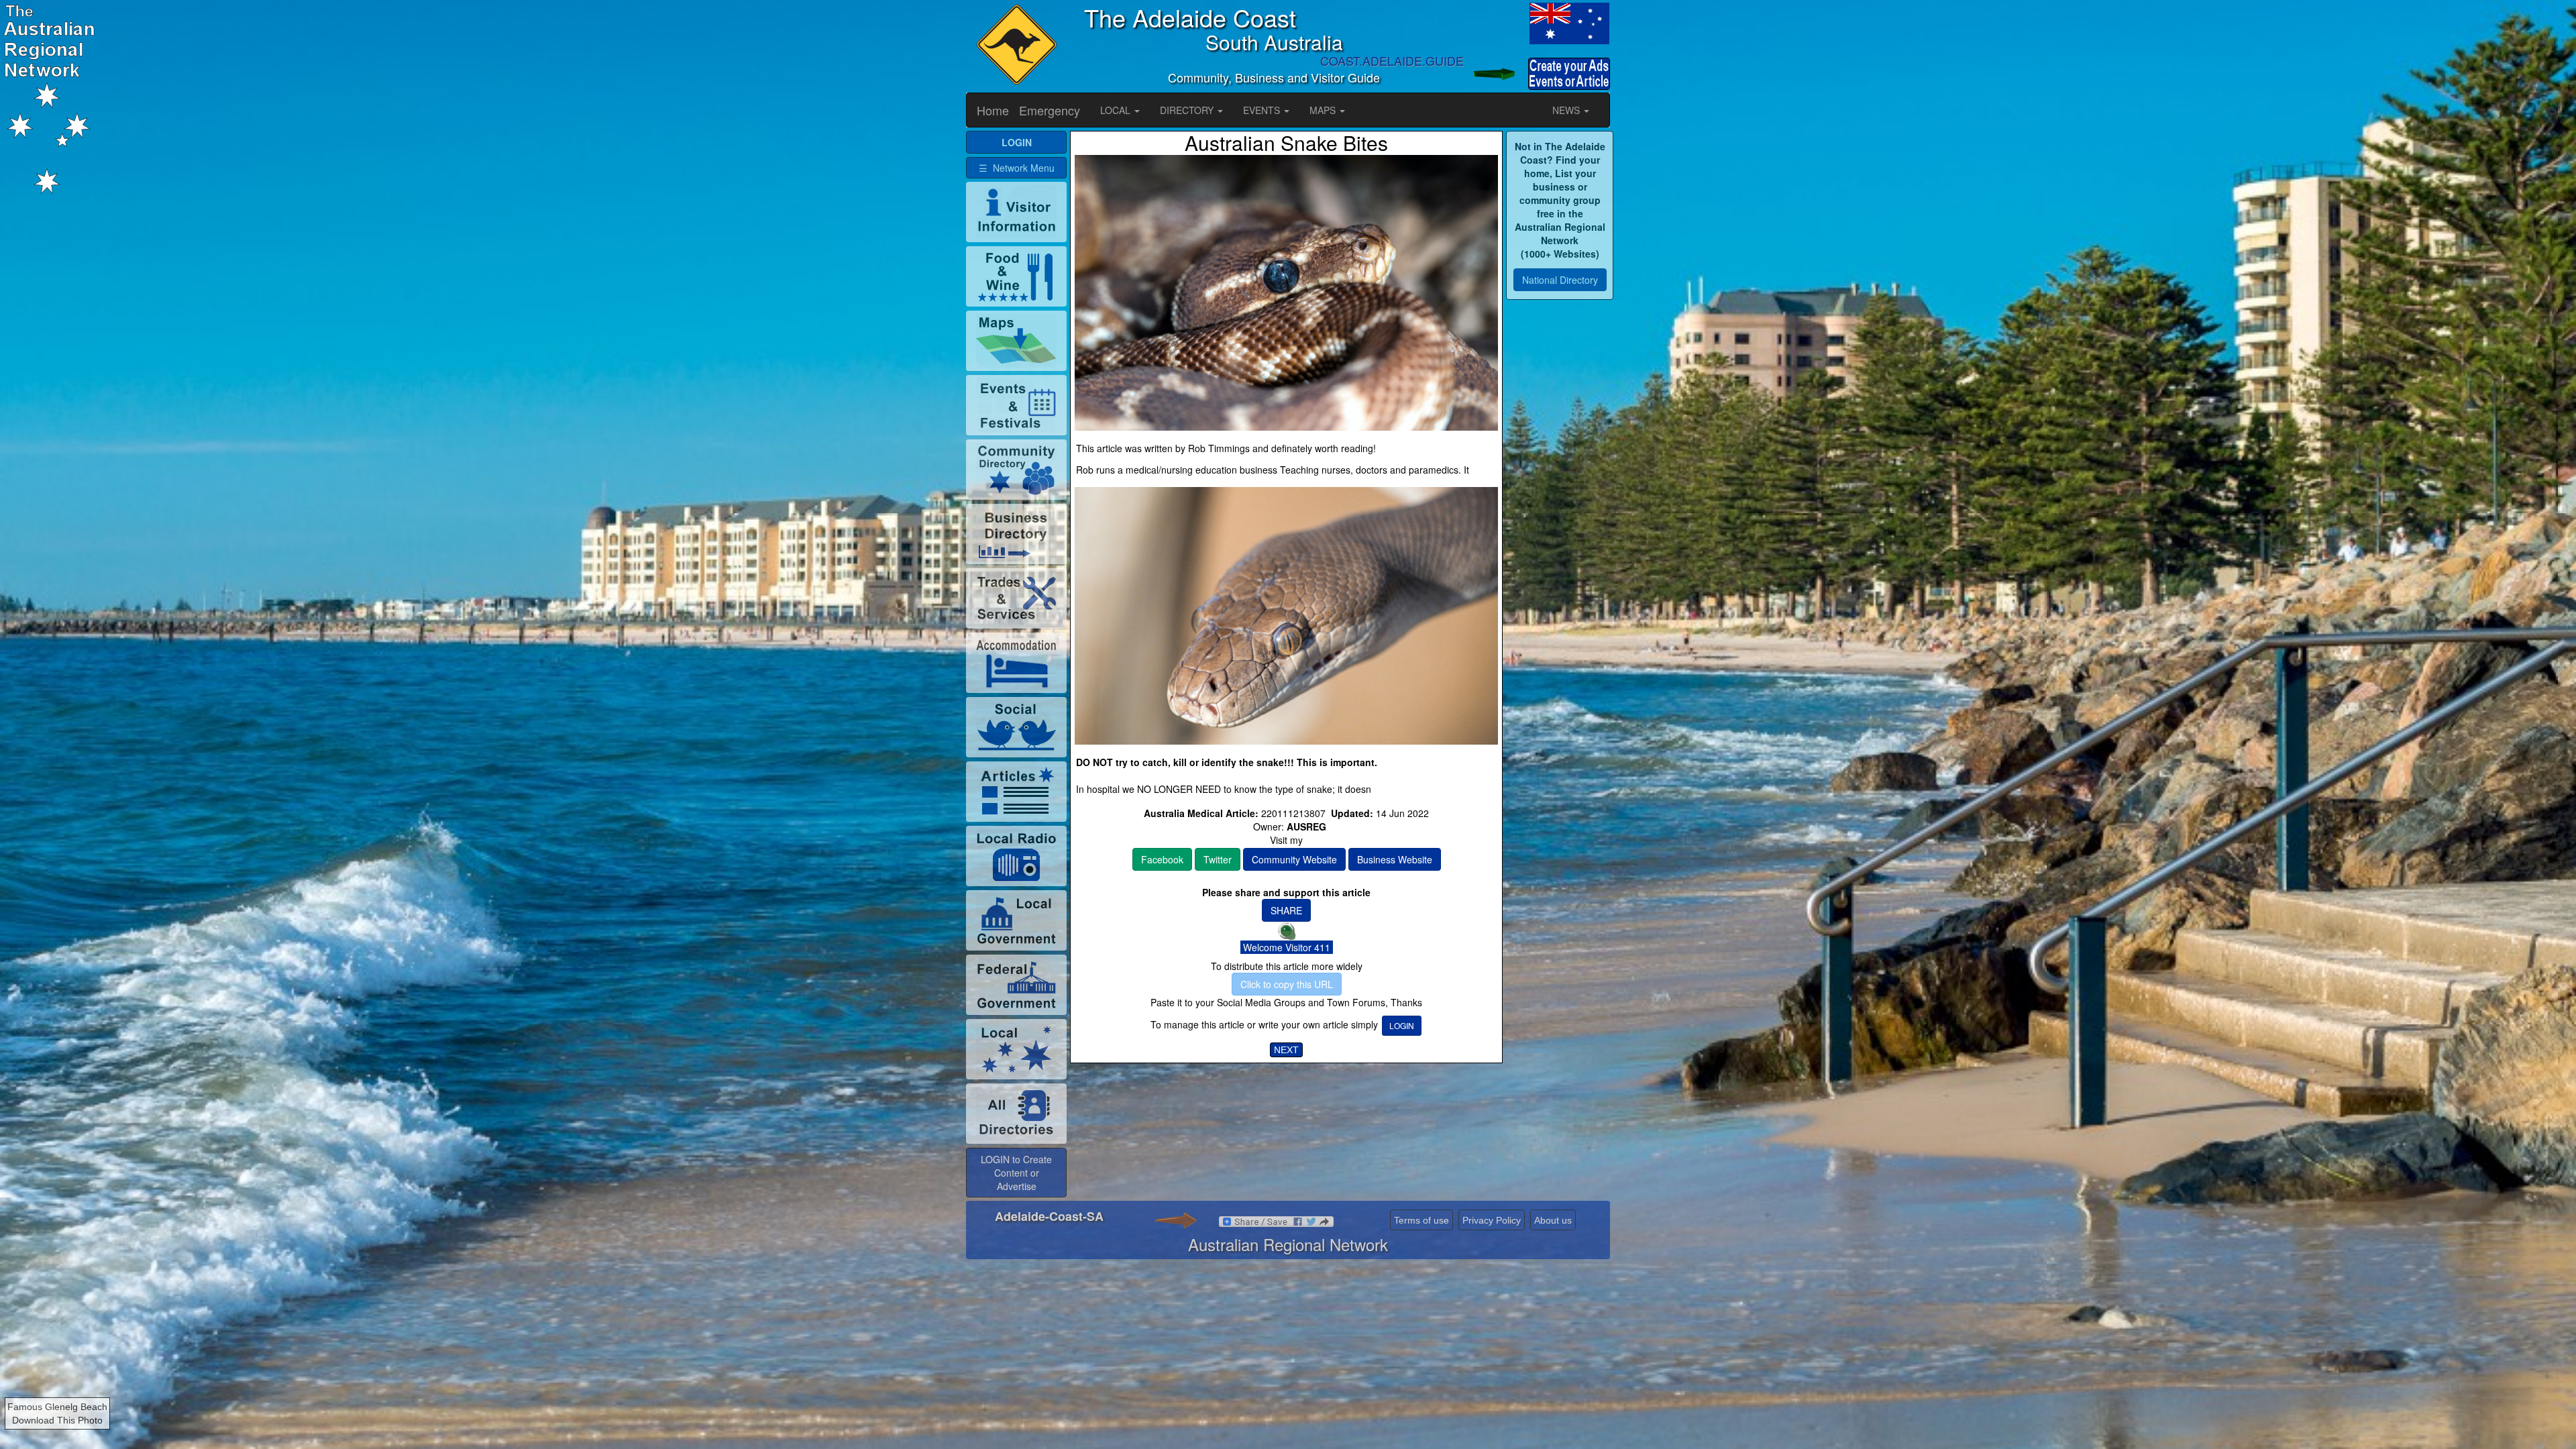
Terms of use (1421, 1220)
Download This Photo (57, 1420)
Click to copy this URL (1287, 984)
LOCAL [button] (1117, 110)
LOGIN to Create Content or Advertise (1016, 1173)
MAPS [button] (1324, 110)
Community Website (1294, 859)
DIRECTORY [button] (1188, 110)
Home (993, 110)
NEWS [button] (1567, 110)
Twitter (1218, 859)
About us (1553, 1220)
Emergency (1050, 110)
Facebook (1162, 859)
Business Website (1395, 859)
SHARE (1286, 910)
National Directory (1560, 280)
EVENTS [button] (1263, 110)
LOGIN (1402, 1025)
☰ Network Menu (1017, 168)
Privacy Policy (1492, 1220)
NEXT (1286, 1050)
